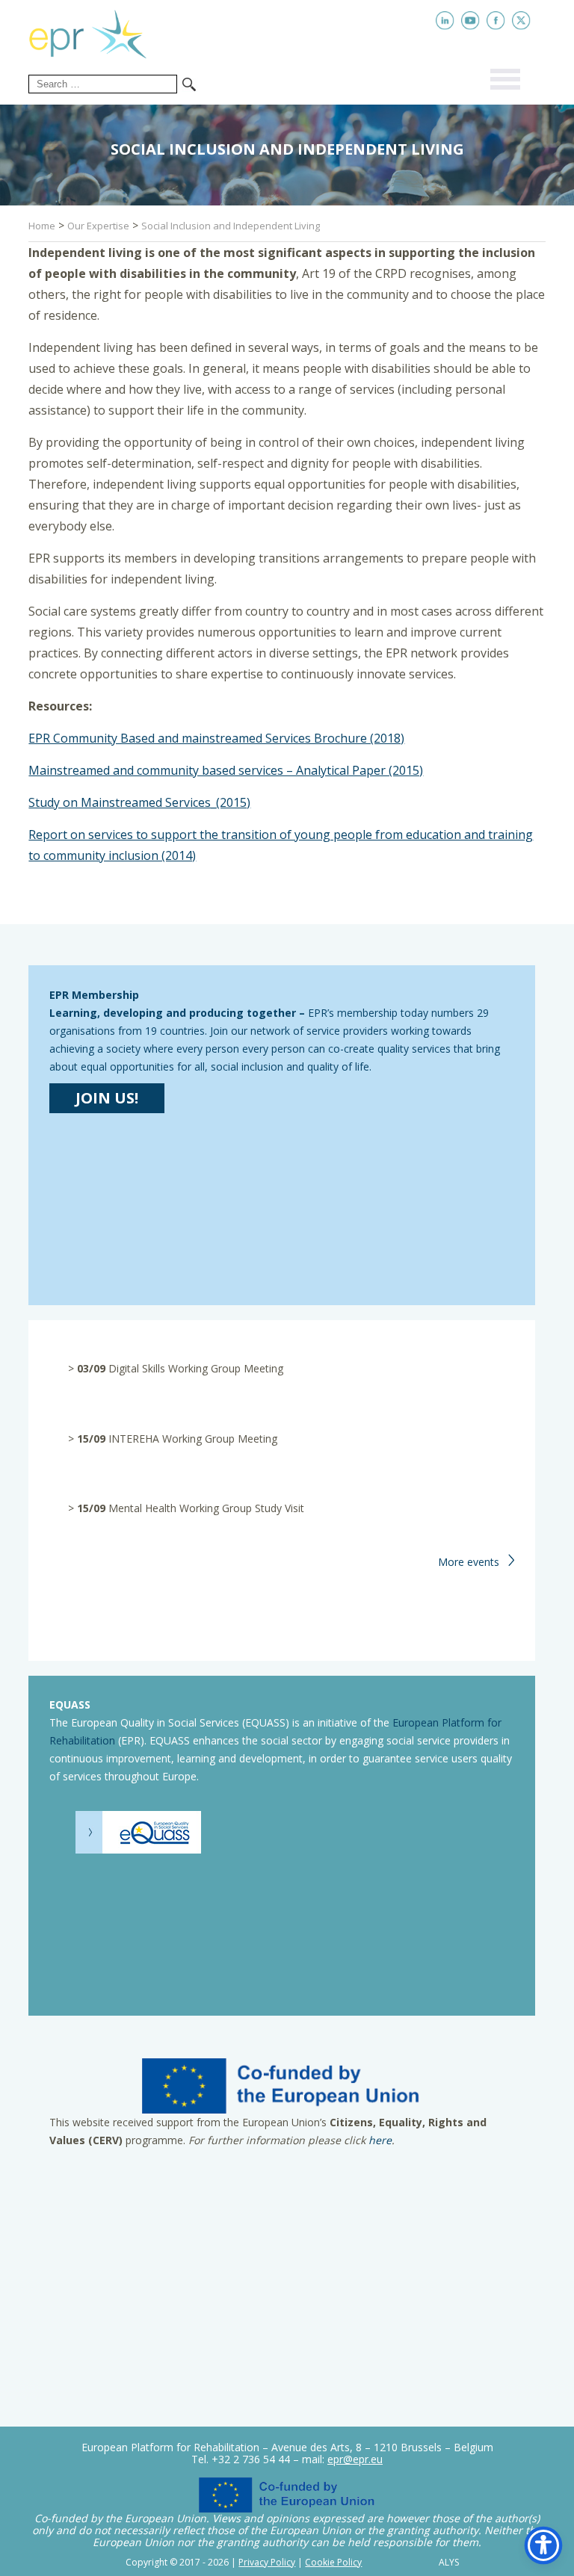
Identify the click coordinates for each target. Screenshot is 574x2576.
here (380, 2140)
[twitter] (521, 21)
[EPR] (99, 31)
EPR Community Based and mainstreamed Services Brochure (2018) (216, 738)
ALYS (449, 2563)
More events (469, 1562)
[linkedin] (445, 21)
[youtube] (470, 21)
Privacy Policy (267, 2562)
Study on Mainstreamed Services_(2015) (139, 802)
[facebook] (496, 21)
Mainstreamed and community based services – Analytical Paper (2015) (226, 770)
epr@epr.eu (355, 2459)
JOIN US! (107, 1098)
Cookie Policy (333, 2562)
